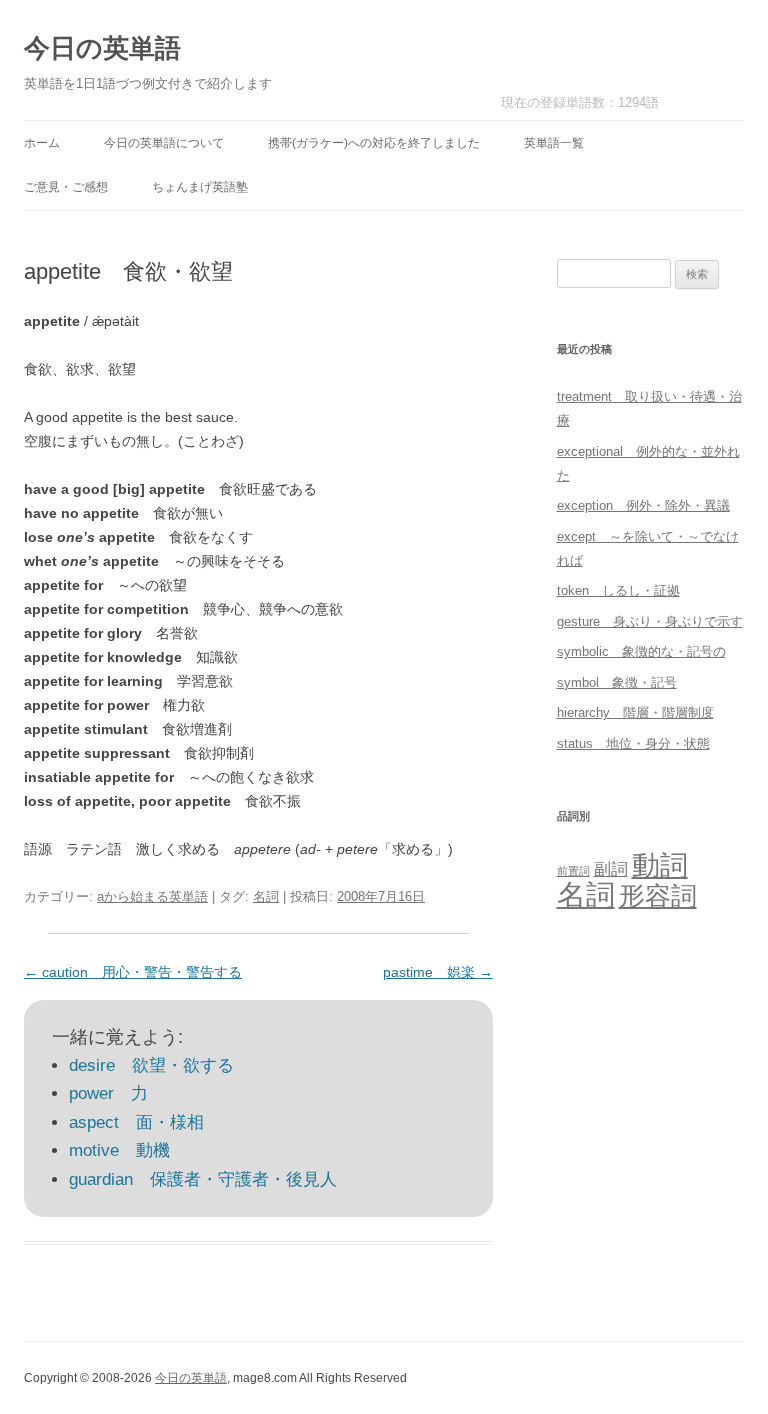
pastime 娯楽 (438, 972)
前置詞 (573, 871)
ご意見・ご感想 (66, 187)
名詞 (266, 896)
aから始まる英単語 (152, 896)
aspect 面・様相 (136, 1122)
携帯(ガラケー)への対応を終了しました (374, 143)
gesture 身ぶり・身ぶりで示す (650, 621)
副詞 (611, 869)
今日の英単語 (102, 48)
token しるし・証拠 (618, 590)
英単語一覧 (554, 143)
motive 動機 (119, 1150)
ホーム (42, 143)
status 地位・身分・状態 (633, 743)
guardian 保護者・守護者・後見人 (203, 1179)
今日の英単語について (164, 143)
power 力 (108, 1093)
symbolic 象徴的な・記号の (641, 651)
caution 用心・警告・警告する (133, 972)
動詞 (660, 865)
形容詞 (658, 896)
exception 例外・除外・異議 (643, 505)
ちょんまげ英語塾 (200, 187)
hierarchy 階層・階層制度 (635, 712)
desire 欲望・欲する (151, 1065)
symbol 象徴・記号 (617, 682)
